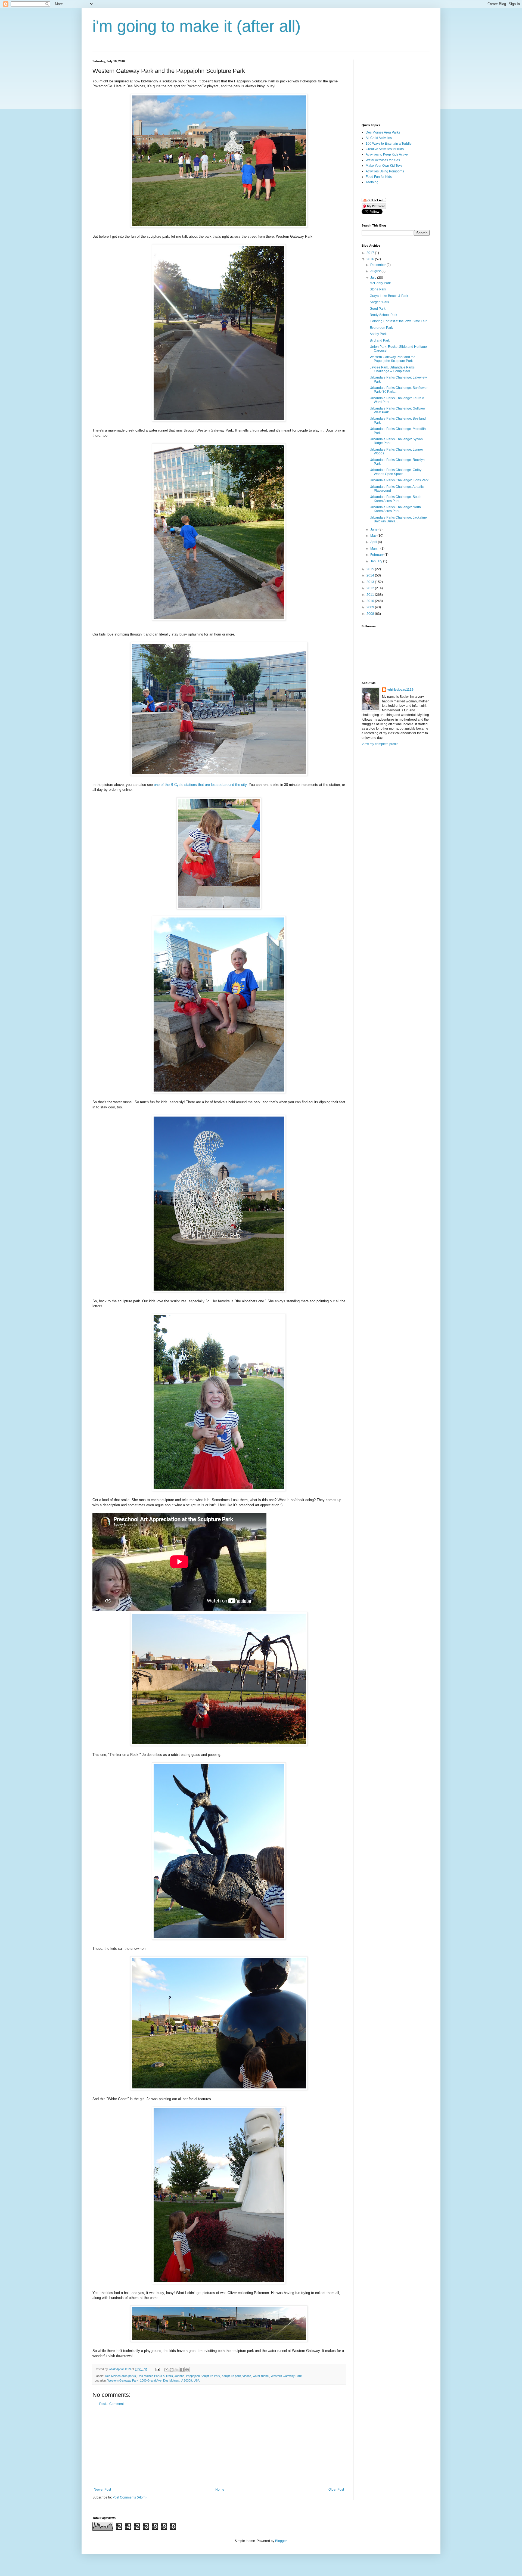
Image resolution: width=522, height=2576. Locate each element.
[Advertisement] (219, 2447)
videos (247, 2376)
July (374, 278)
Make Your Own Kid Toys (384, 166)
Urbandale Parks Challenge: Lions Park (399, 480)
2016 (371, 259)
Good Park (378, 309)
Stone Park (378, 289)
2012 (371, 588)
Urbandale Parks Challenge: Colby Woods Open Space (396, 472)
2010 (371, 601)
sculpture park (231, 2376)
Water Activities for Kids (383, 160)
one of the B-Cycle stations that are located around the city (200, 785)
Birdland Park (380, 340)
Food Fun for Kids (379, 177)
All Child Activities (379, 138)
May (374, 536)
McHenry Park (380, 283)
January (377, 561)
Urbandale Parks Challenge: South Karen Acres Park (396, 499)
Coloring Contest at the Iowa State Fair (398, 321)
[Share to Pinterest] (187, 2370)
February (377, 555)
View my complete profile (380, 744)
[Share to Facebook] (182, 2370)
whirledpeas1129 (120, 2369)
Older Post (336, 2490)
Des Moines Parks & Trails (155, 2376)
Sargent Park (379, 302)
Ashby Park (378, 334)
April (374, 542)
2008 (371, 614)
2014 (371, 575)
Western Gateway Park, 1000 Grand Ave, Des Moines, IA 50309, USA (153, 2380)
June (374, 529)
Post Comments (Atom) (130, 2497)
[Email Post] (157, 2369)
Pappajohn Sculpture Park (203, 2376)
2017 (371, 253)
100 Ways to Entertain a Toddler (389, 144)
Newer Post (102, 2490)
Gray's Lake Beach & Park (389, 296)
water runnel (261, 2376)
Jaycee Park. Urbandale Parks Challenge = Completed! (392, 369)
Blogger (281, 2541)
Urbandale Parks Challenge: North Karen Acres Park (395, 509)
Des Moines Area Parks (383, 132)
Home (220, 2490)
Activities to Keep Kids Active (387, 154)
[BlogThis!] (172, 2370)
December (378, 265)
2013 (371, 582)
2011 (371, 595)
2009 (371, 607)
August (376, 271)
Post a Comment (111, 2404)
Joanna (179, 2376)
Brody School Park (383, 315)
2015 (371, 569)
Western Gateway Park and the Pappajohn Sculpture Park (393, 359)
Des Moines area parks (120, 2376)
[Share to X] (177, 2370)
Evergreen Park (381, 328)
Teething (372, 182)
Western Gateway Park (286, 2376)
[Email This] (166, 2370)
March (375, 548)
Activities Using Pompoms (385, 171)
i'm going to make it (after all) (197, 26)
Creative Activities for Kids (385, 149)
